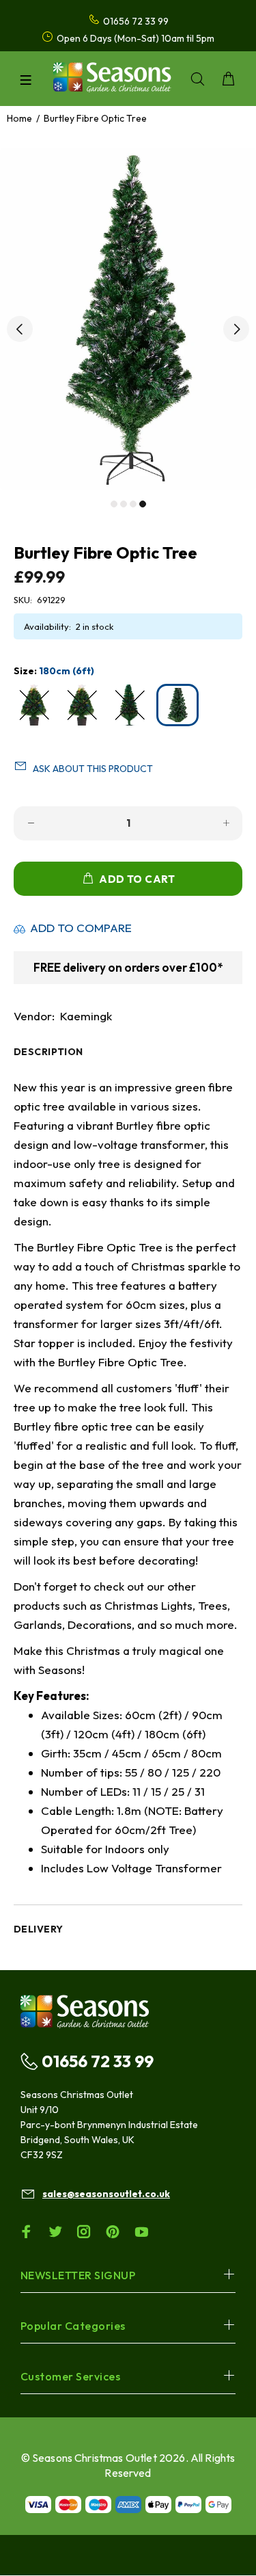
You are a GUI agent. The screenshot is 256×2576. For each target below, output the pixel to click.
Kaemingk (86, 1016)
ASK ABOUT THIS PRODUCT (93, 769)
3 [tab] (133, 504)
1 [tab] (114, 504)
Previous (20, 329)
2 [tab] (124, 504)
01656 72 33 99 (98, 2061)
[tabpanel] (128, 319)
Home (19, 118)
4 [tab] (143, 504)
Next (236, 329)
